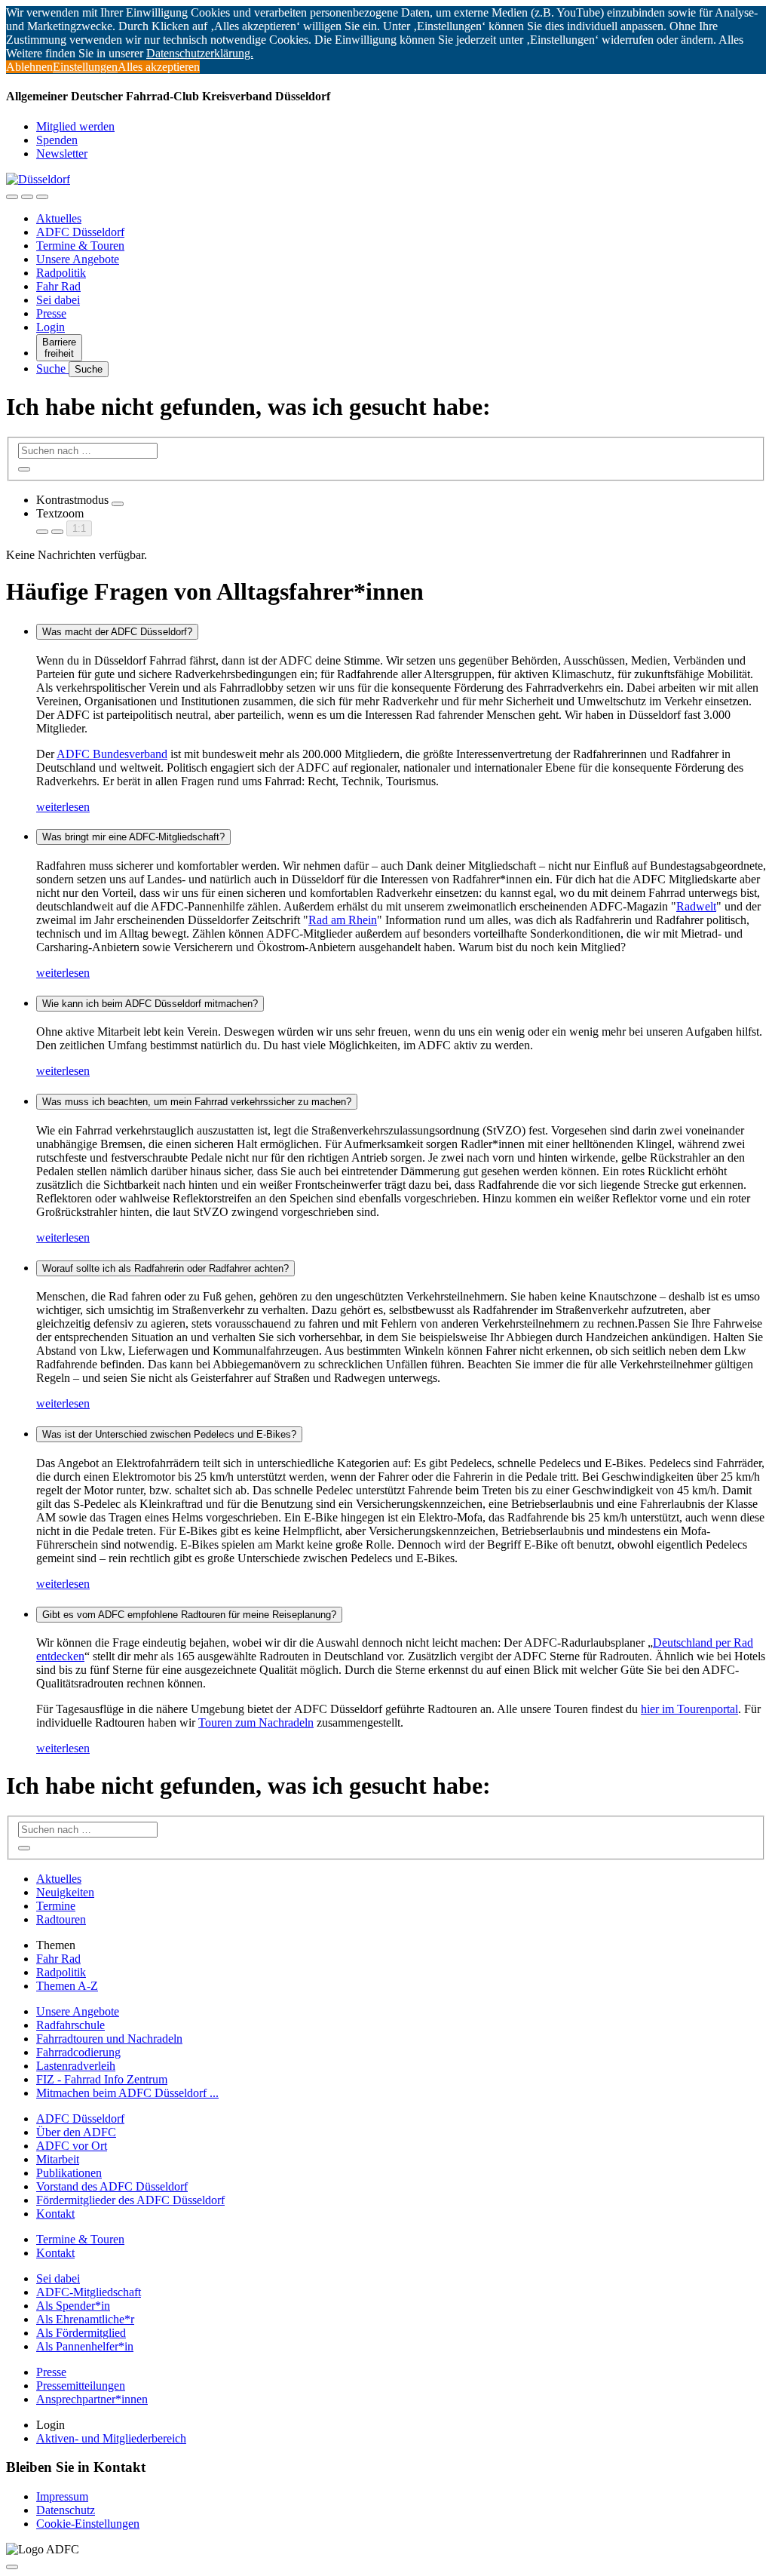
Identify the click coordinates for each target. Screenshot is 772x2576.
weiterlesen (63, 807)
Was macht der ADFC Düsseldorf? (117, 632)
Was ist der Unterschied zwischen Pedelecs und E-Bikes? (169, 1434)
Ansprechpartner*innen (92, 2399)
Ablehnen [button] (29, 67)
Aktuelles (59, 218)
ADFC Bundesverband (112, 754)
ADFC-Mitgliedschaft (89, 2292)
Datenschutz (66, 2510)
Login (51, 327)
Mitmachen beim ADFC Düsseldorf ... (127, 2093)
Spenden (57, 140)
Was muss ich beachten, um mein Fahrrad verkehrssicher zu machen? (197, 1102)
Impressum (62, 2496)
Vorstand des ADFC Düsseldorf (112, 2186)
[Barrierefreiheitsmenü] (12, 197)
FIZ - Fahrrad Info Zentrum (102, 2079)
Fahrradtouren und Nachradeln (109, 2039)
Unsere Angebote (78, 259)
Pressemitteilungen (81, 2386)
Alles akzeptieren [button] (159, 67)
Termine (56, 1906)
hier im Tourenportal (689, 1709)
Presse (51, 313)
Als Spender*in (73, 2306)
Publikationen (69, 2173)
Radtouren (61, 1919)
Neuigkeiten (65, 1892)
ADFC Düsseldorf (80, 232)
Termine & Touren (80, 246)
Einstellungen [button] (85, 67)
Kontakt (55, 2214)
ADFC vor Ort (72, 2146)
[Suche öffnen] (27, 197)
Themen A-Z (67, 1986)
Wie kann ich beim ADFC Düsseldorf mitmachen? (150, 1004)
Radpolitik (61, 273)
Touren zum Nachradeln (256, 1722)
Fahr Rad (58, 286)
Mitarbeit (58, 2159)
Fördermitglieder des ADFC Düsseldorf (130, 2200)
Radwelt (696, 906)
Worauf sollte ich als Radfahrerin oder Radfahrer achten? (165, 1268)
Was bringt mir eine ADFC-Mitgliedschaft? (133, 837)
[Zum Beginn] (12, 2567)
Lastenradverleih (76, 2066)
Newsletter (62, 154)
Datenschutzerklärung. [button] (200, 53)
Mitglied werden (75, 126)
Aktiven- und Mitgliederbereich (111, 2438)
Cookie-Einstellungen (88, 2524)
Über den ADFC (76, 2132)
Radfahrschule (70, 2025)
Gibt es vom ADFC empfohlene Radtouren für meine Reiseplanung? (189, 1615)
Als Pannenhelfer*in (85, 2346)
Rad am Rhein (343, 920)
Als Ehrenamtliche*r (85, 2319)
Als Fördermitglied (81, 2333)
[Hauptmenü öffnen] (42, 197)
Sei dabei (58, 300)
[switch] (118, 504)
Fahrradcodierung (78, 2052)
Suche (52, 368)
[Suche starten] (24, 469)
